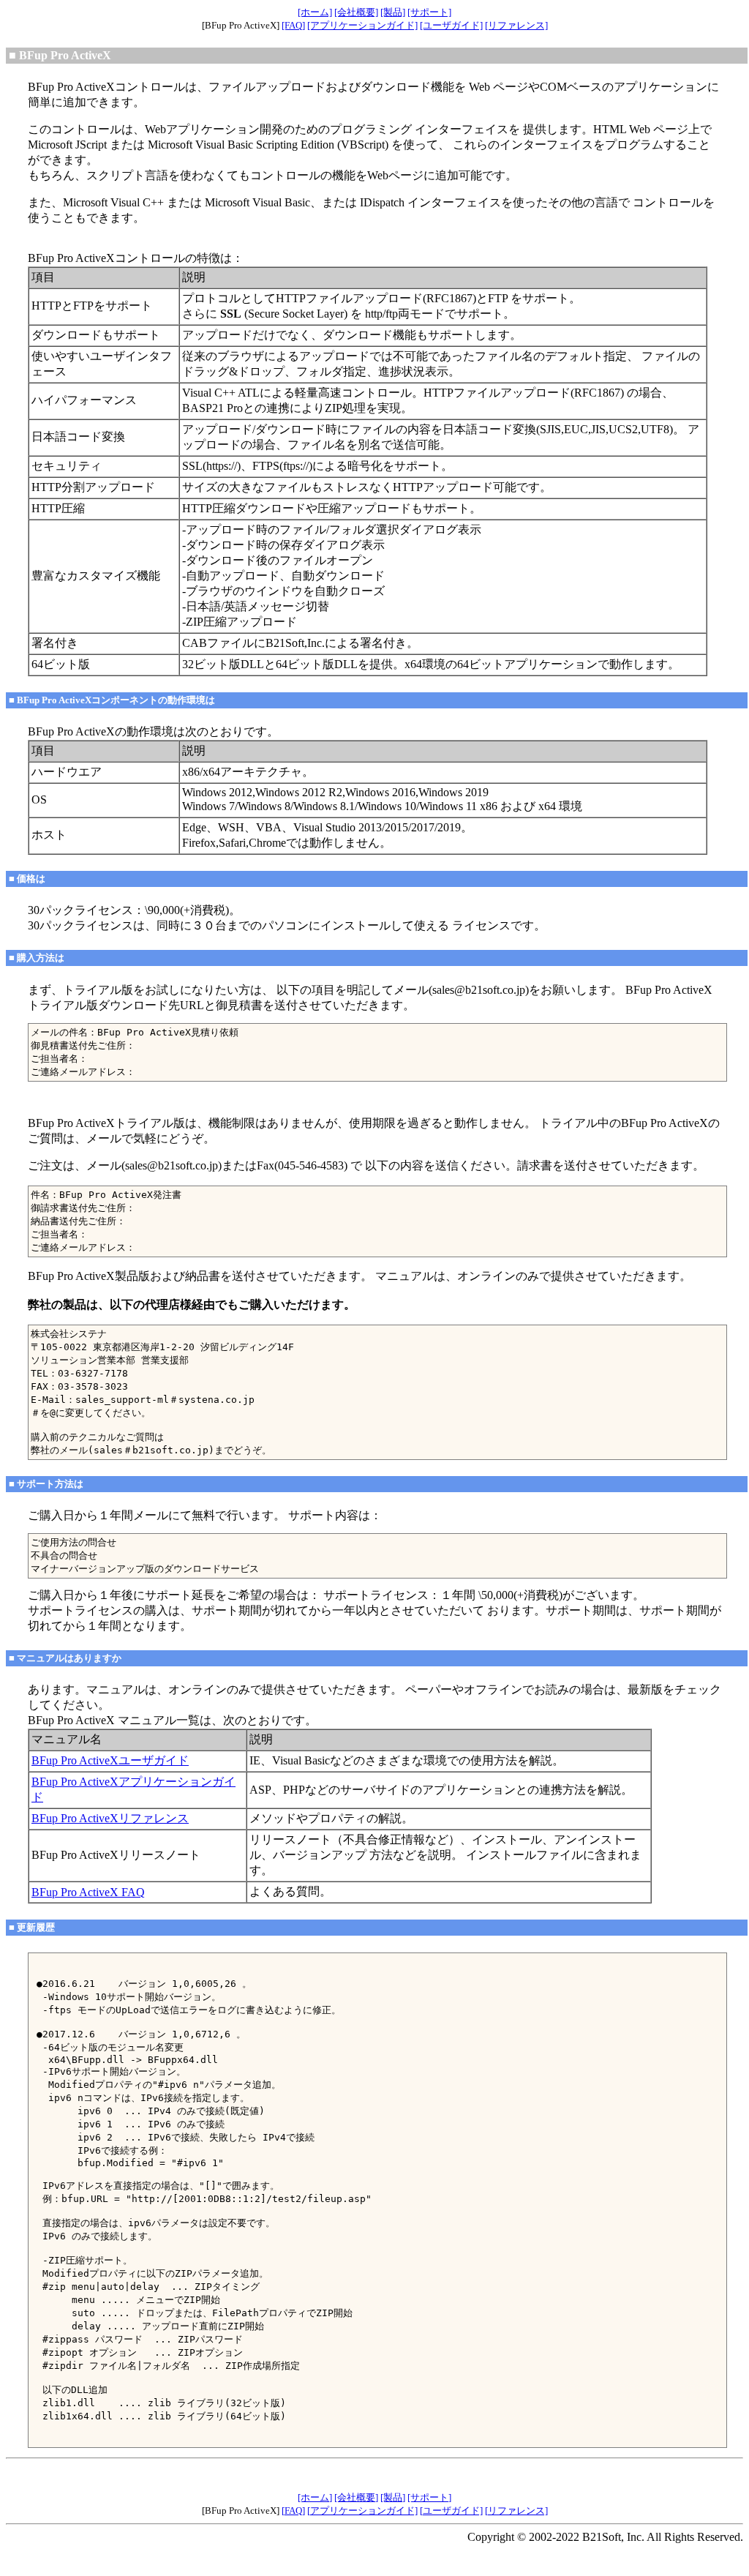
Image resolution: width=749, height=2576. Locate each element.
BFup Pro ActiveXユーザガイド (110, 1760)
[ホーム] (315, 12)
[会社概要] (356, 12)
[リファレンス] (516, 25)
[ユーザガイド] (451, 25)
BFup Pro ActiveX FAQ (88, 1892)
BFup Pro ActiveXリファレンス (110, 1818)
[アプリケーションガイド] (362, 25)
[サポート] (429, 12)
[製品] (393, 12)
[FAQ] (293, 25)
